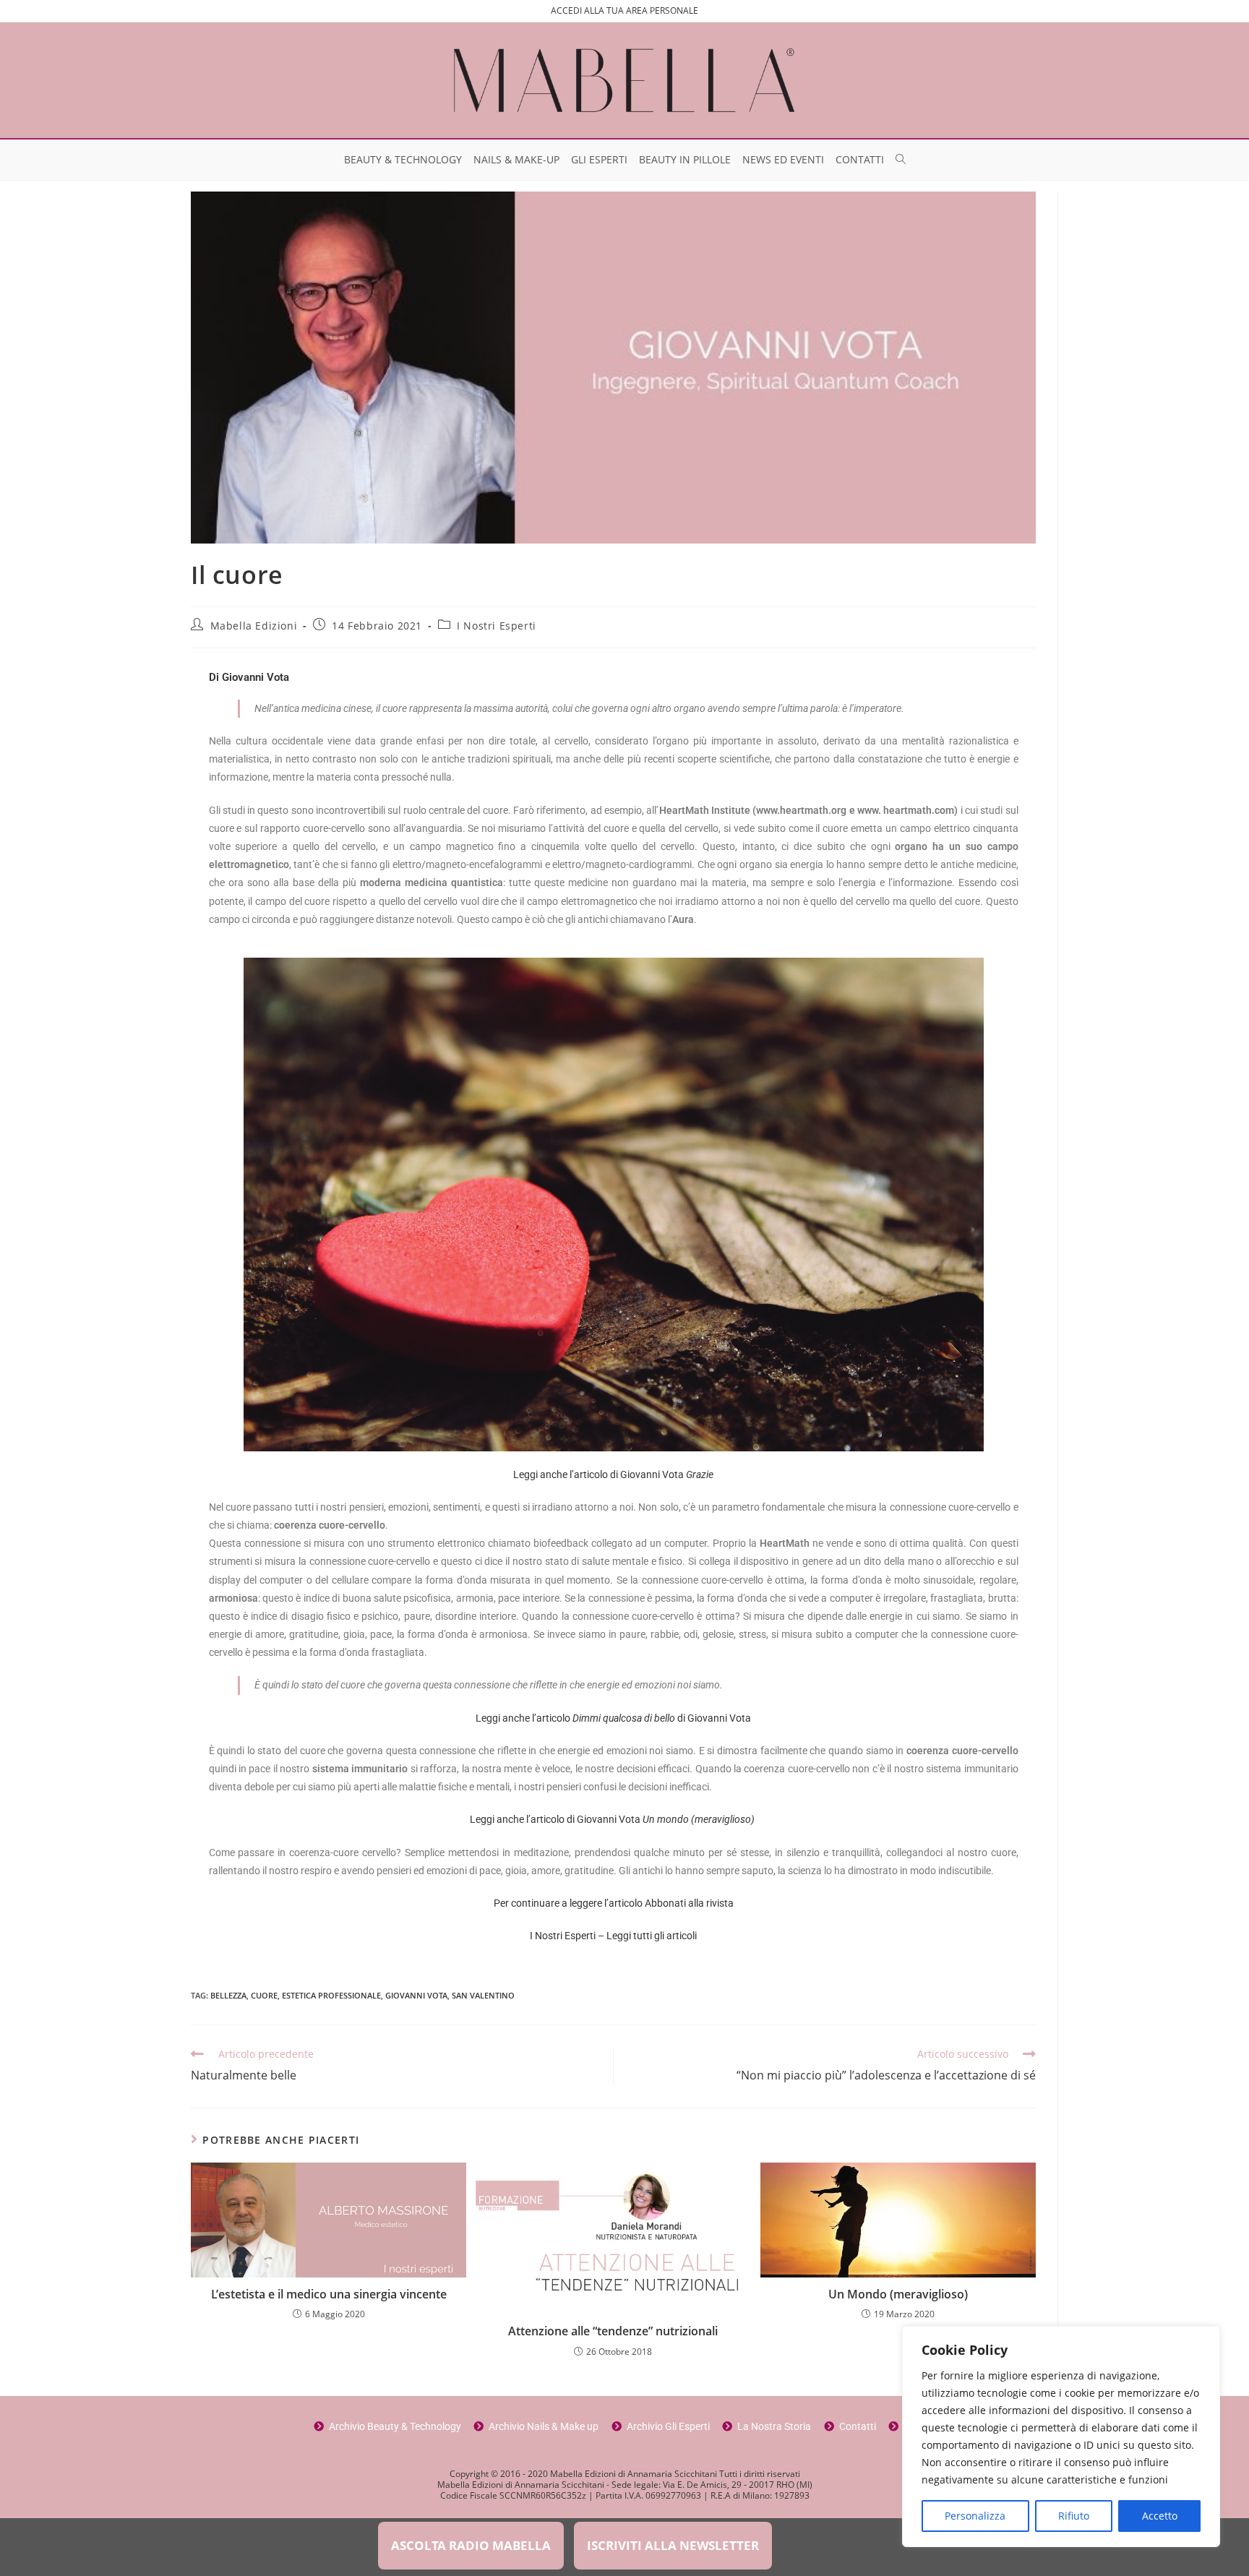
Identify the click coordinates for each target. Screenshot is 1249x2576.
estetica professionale (331, 1995)
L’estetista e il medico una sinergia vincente (329, 2294)
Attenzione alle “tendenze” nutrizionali (613, 2331)
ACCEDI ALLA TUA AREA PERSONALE (624, 10)
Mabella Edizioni (254, 626)
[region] (1061, 2437)
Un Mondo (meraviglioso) (898, 2294)
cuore (264, 1995)
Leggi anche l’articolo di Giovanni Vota (613, 1474)
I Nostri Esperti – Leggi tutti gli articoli (613, 1936)
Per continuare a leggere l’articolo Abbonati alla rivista (614, 1903)
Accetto (1160, 2516)
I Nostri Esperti (497, 626)
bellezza (228, 1995)
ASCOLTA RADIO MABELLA (471, 2545)
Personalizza (975, 2516)
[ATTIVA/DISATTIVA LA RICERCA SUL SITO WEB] (901, 160)
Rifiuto (1074, 2516)
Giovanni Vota (416, 1995)
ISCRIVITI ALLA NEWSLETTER (673, 2545)
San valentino (483, 1995)
